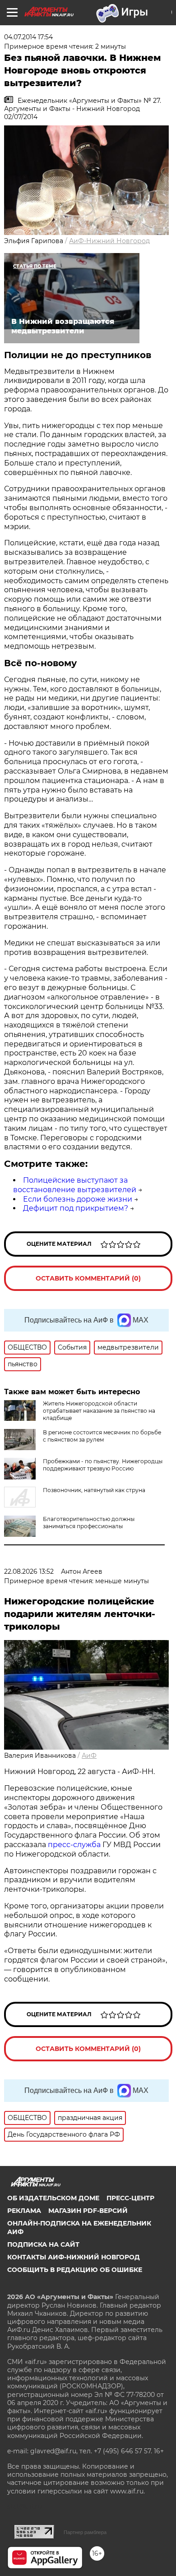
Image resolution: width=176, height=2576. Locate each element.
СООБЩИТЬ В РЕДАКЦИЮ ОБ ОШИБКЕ (75, 2270)
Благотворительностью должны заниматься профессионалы (89, 1523)
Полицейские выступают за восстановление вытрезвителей (75, 1185)
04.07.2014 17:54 (28, 37)
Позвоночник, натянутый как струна (94, 1490)
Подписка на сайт (43, 2244)
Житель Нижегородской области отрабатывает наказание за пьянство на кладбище (99, 1411)
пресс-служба (74, 1845)
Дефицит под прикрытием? (76, 1208)
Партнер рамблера (85, 2532)
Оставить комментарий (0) (88, 1278)
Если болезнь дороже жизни (78, 1199)
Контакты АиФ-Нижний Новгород (74, 2257)
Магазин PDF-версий (88, 2211)
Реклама (24, 2211)
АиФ (89, 1756)
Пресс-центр (130, 2198)
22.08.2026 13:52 (29, 1571)
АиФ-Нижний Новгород (109, 241)
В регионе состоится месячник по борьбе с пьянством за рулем (102, 1436)
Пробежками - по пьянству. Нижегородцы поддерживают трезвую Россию (103, 1465)
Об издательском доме (53, 2198)
